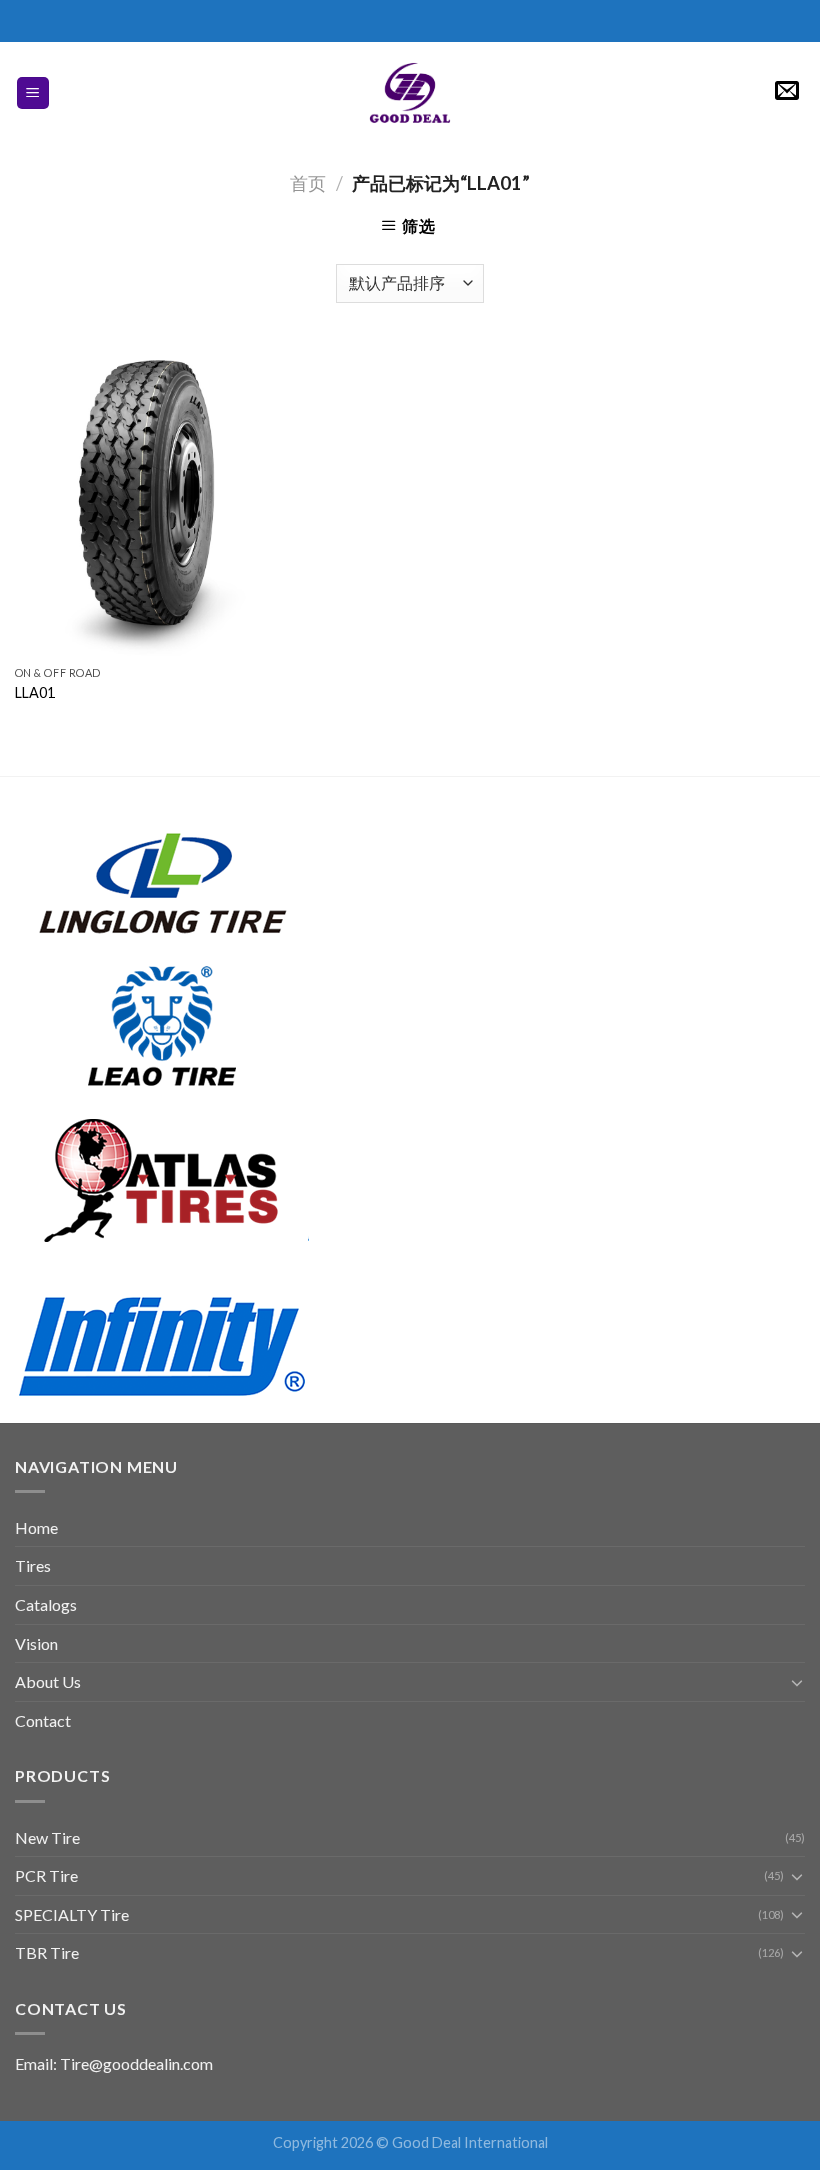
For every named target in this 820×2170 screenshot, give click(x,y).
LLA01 (35, 692)
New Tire (47, 1837)
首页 (308, 183)
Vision (36, 1643)
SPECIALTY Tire (72, 1914)
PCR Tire (46, 1875)
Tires (33, 1565)
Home (36, 1527)
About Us (48, 1681)
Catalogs (46, 1604)
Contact (43, 1720)
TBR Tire (47, 1952)
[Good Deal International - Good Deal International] (410, 93)
